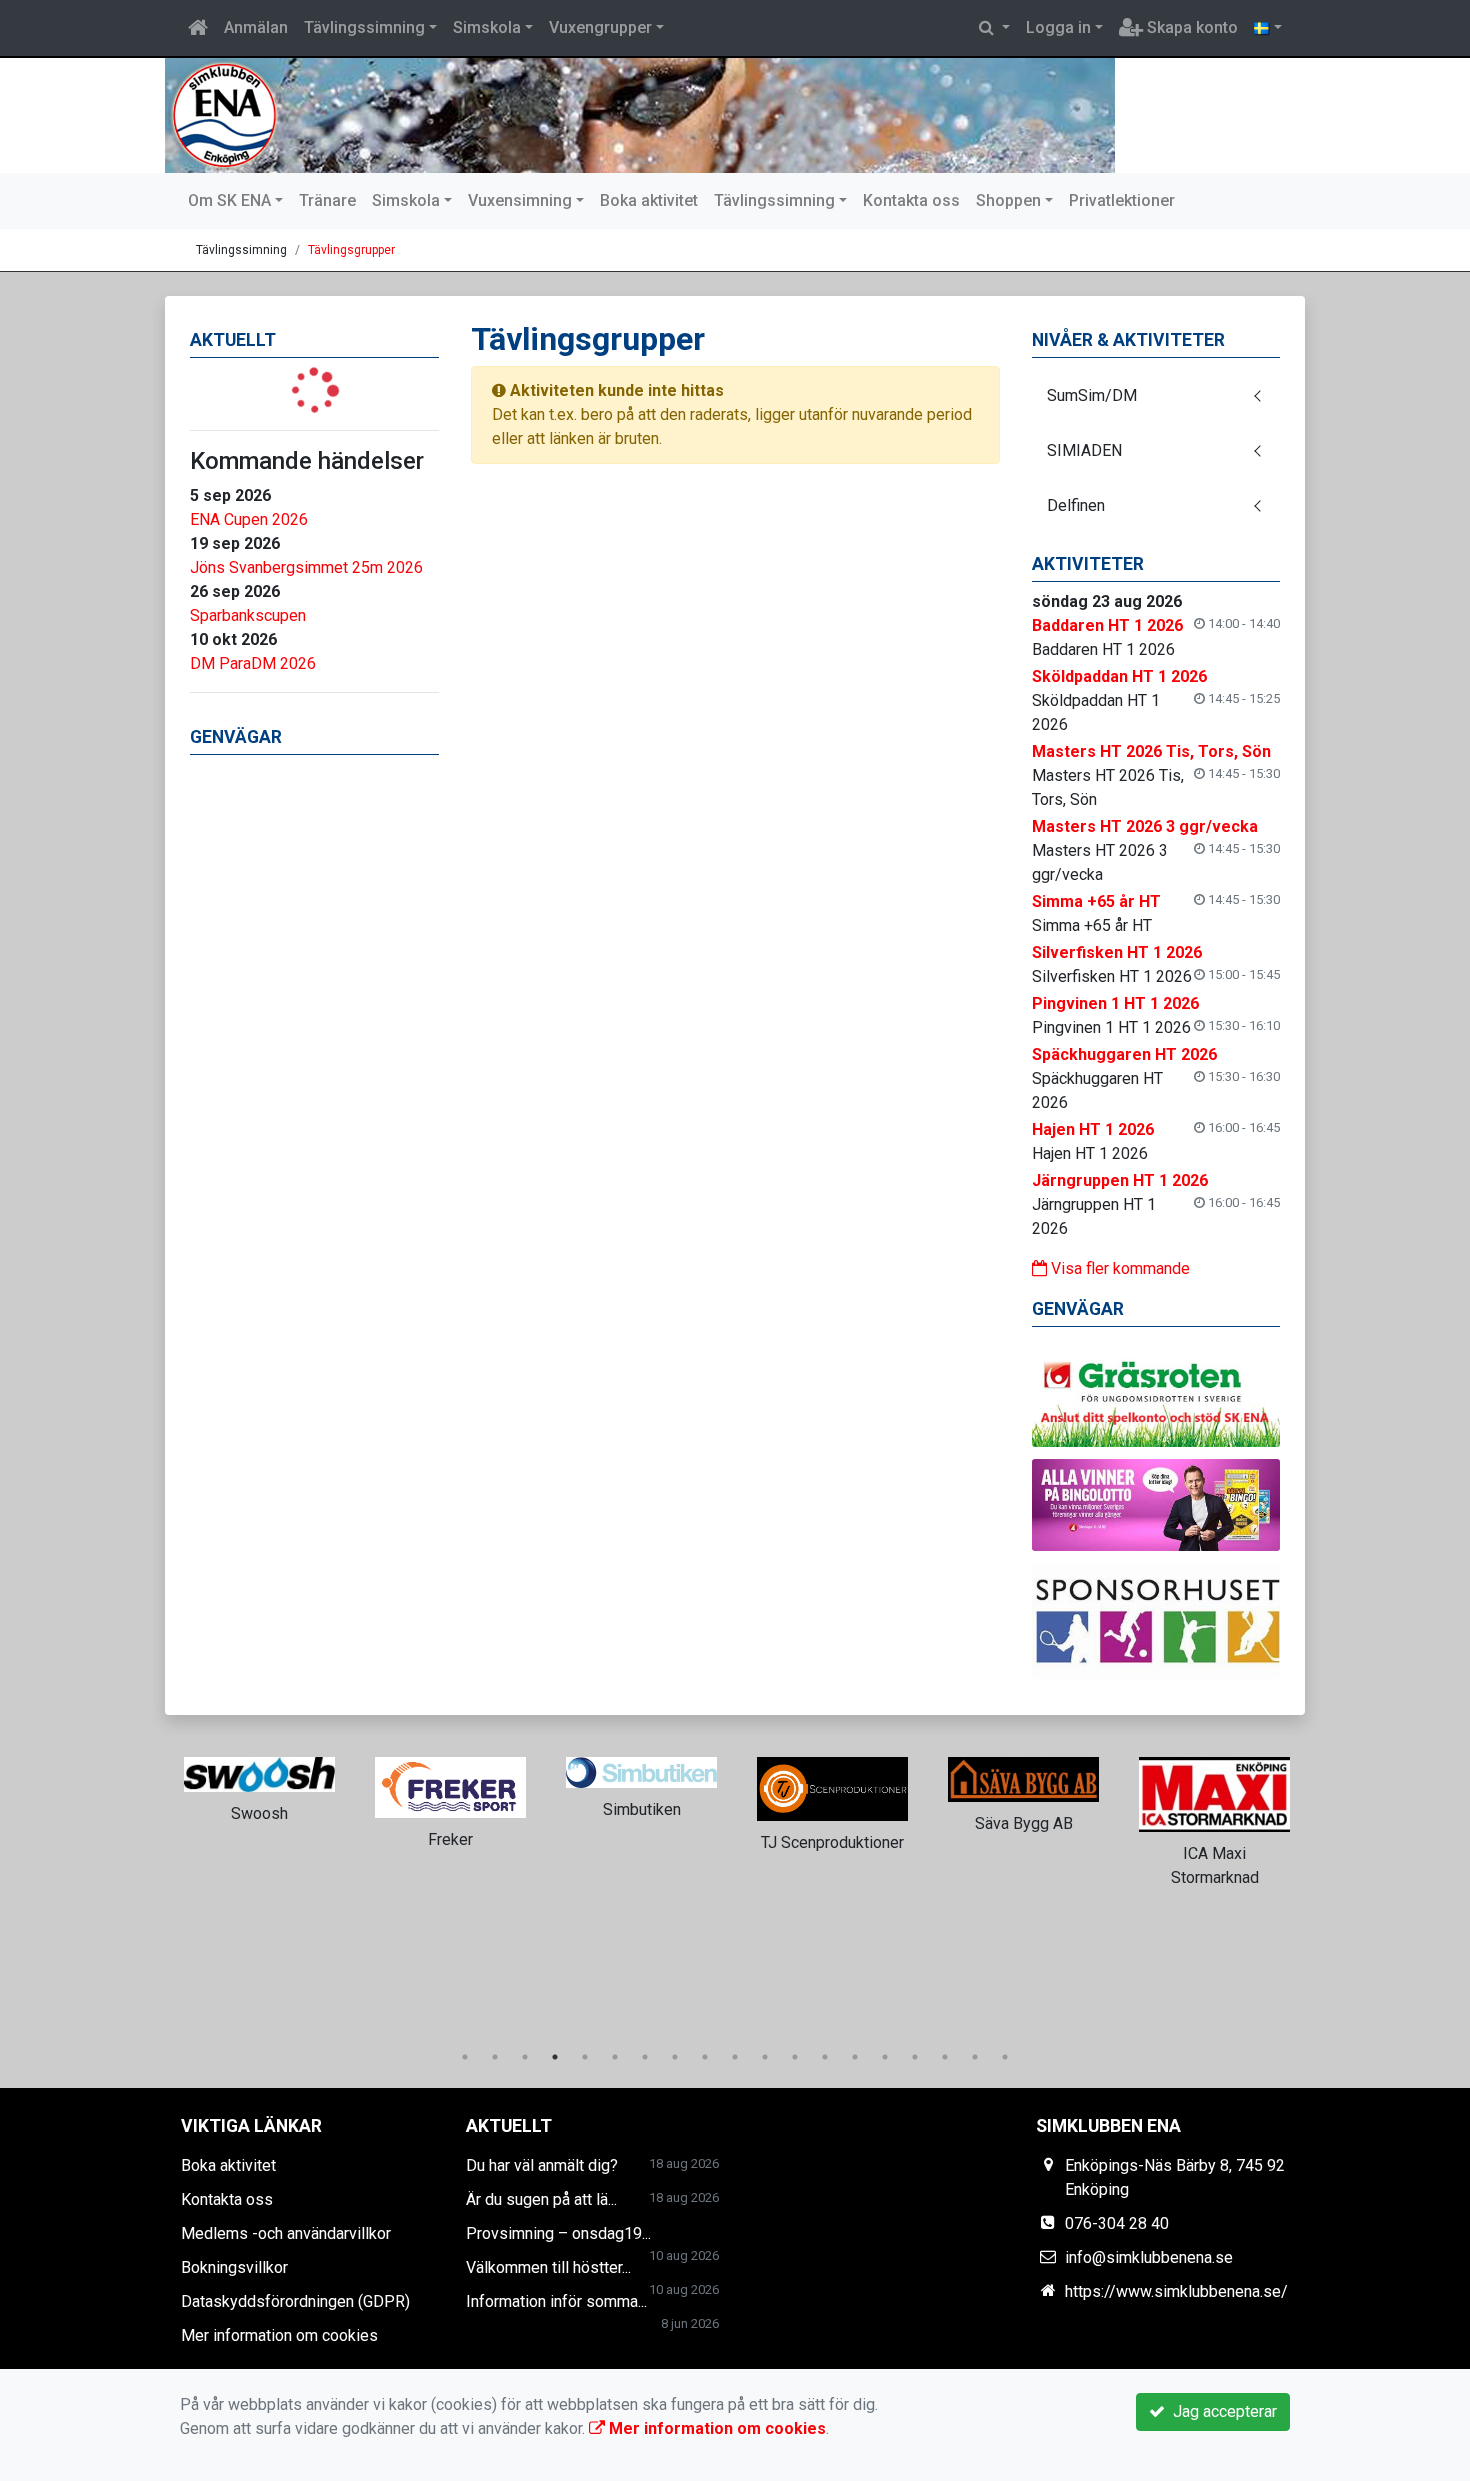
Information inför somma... (556, 2301)
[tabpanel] (259, 1786)
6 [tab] (615, 2057)
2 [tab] (495, 2057)
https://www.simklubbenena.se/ (1176, 2291)
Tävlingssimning (364, 27)
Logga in (1058, 27)
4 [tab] (555, 2057)
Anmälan (256, 27)
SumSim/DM (1092, 395)
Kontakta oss (911, 200)
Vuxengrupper (600, 27)
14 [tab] (855, 2057)
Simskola (487, 27)
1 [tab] (465, 2057)
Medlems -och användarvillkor (286, 2233)
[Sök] (994, 28)
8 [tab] (675, 2057)
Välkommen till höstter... (548, 2267)
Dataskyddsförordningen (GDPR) (295, 2301)
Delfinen (1076, 505)
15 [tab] (885, 2057)
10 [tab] (735, 2057)
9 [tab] (705, 2057)
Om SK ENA (229, 200)
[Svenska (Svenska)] (1268, 28)
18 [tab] (975, 2057)
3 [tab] (525, 2057)
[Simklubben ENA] (640, 115)
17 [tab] (945, 2057)
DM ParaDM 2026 (253, 663)
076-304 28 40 (1117, 2223)
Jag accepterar (1221, 2411)
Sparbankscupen (248, 615)
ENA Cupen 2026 (249, 519)
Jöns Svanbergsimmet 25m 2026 (306, 567)
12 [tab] (795, 2057)
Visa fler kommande (1118, 1268)
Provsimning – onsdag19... (558, 2233)
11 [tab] (765, 2057)
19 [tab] (1005, 2057)
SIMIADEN (1084, 450)
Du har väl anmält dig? (542, 2165)
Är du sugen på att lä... (541, 2199)
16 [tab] (915, 2057)
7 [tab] (645, 2057)
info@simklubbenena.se (1149, 2257)
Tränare (327, 200)
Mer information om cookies (279, 2335)
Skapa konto (1190, 27)
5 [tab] (585, 2057)
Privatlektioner (1122, 200)
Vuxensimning (520, 200)
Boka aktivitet (649, 200)
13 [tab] (825, 2057)
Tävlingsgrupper (351, 250)
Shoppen (1008, 200)
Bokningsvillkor (234, 2267)
